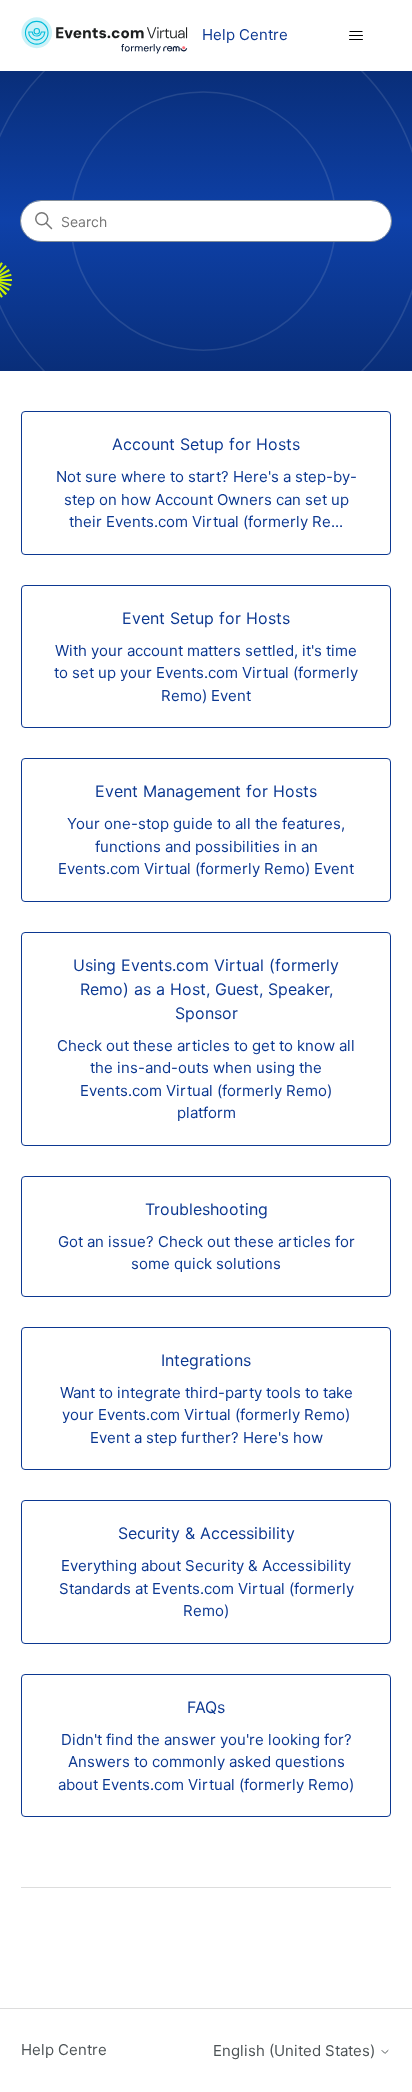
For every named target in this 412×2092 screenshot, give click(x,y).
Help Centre (64, 2049)
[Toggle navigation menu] (355, 36)
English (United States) (296, 2050)
